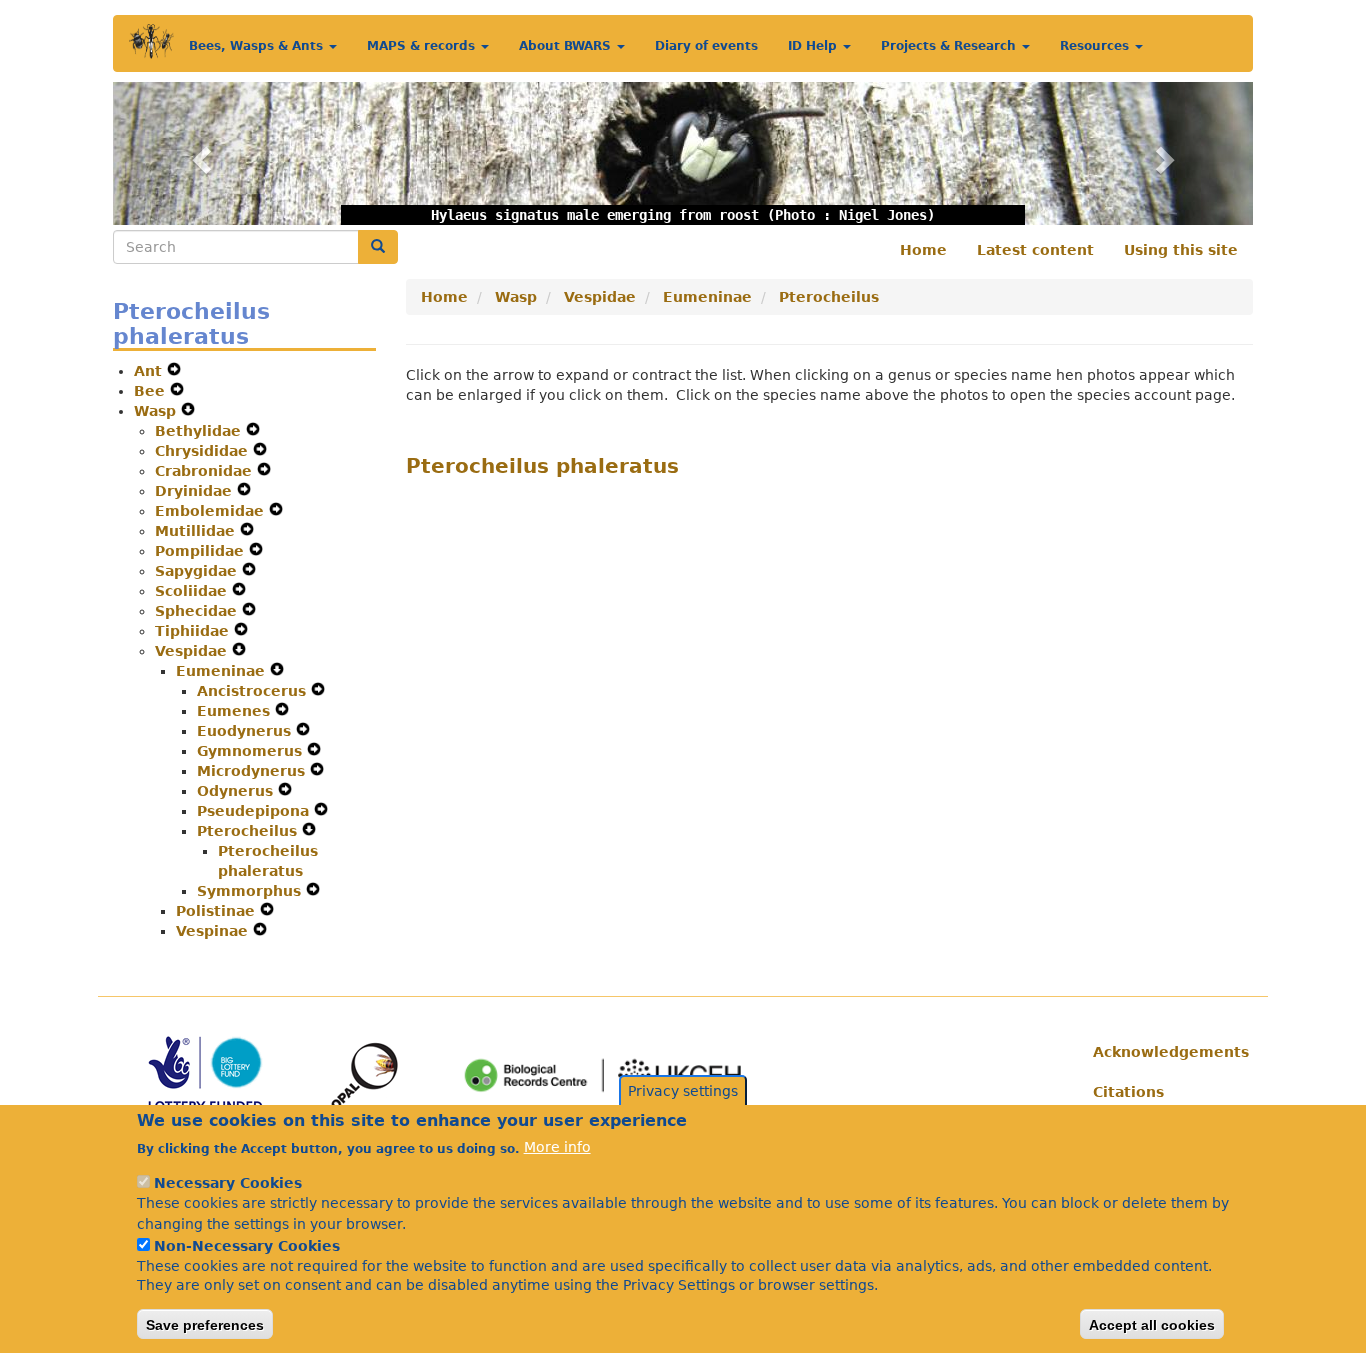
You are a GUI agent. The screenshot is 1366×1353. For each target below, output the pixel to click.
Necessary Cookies (228, 1183)
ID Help (814, 46)
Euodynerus (246, 731)
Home (923, 250)
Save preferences (205, 1324)
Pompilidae (202, 551)
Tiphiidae (194, 631)
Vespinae (214, 931)
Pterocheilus (249, 831)
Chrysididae (204, 451)
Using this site (1181, 250)
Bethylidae (200, 431)
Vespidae (193, 651)
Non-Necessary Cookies (247, 1245)
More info (557, 1147)
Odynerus (237, 791)
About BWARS (567, 46)
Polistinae (218, 911)
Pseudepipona (255, 811)
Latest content (1035, 250)
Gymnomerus (252, 751)
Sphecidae (198, 611)
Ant (150, 371)
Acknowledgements (1165, 1052)
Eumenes (236, 711)
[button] (198, 153)
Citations (1128, 1092)
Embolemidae (212, 511)
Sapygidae (198, 571)
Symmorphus (251, 891)
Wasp (157, 411)
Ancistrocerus (254, 691)
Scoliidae (193, 591)
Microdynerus (253, 771)
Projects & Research (950, 46)
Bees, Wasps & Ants (258, 46)
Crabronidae (206, 471)
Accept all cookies (1152, 1324)
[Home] (151, 41)
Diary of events (706, 46)
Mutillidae (197, 531)
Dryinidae (196, 491)
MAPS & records (423, 46)
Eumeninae (223, 671)
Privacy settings (683, 1091)
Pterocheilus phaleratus (542, 466)
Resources (1096, 46)
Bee (152, 391)
